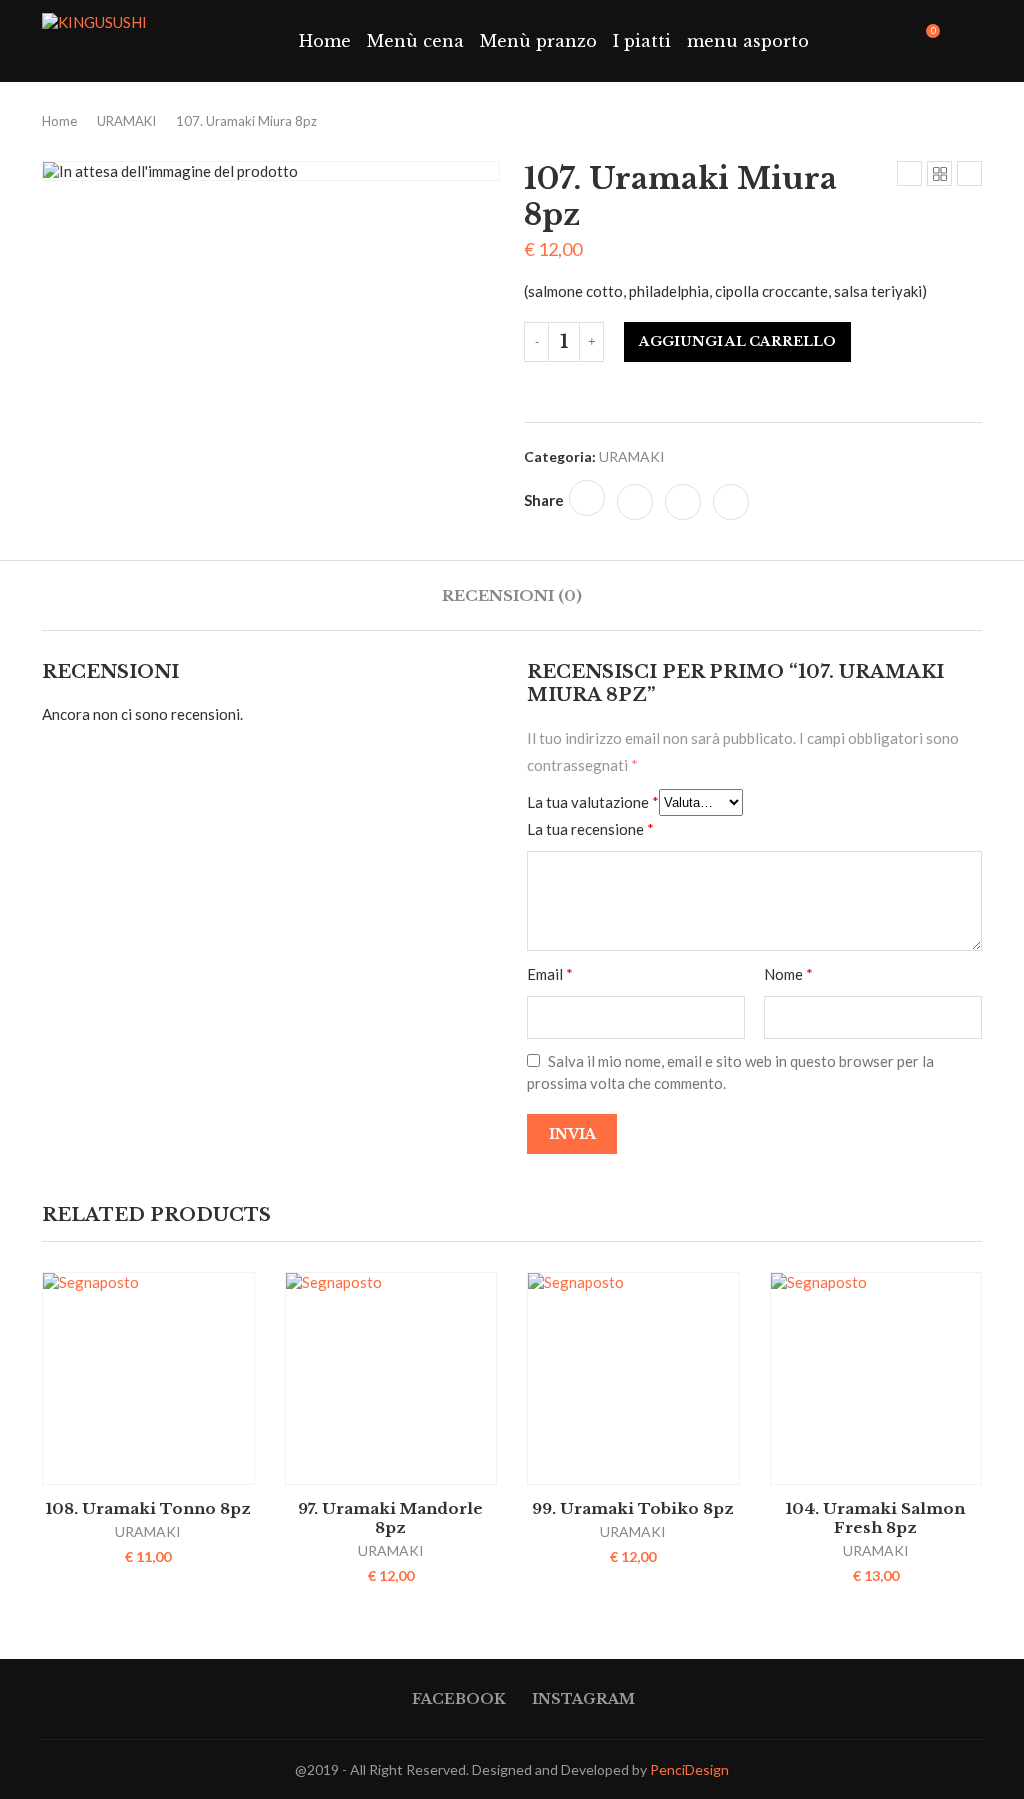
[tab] (512, 595)
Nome (788, 974)
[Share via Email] (731, 502)
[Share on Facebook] (587, 498)
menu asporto (748, 41)
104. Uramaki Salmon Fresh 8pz (875, 1518)
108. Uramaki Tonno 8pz (148, 1508)
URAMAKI (126, 121)
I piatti (642, 41)
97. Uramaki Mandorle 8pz (390, 1518)
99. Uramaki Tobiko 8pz (633, 1508)
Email (550, 974)
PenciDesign (689, 1769)
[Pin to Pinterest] (683, 502)
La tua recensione (590, 829)
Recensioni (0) (512, 595)
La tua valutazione (593, 802)
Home (325, 41)
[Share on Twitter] (635, 502)
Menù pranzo (538, 41)
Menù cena (415, 41)
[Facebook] (874, 41)
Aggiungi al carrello (737, 341)
